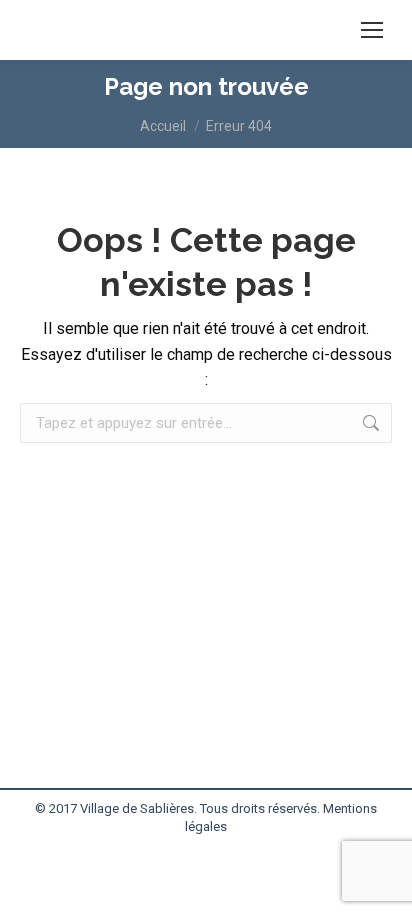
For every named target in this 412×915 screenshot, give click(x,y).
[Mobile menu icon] (372, 30)
